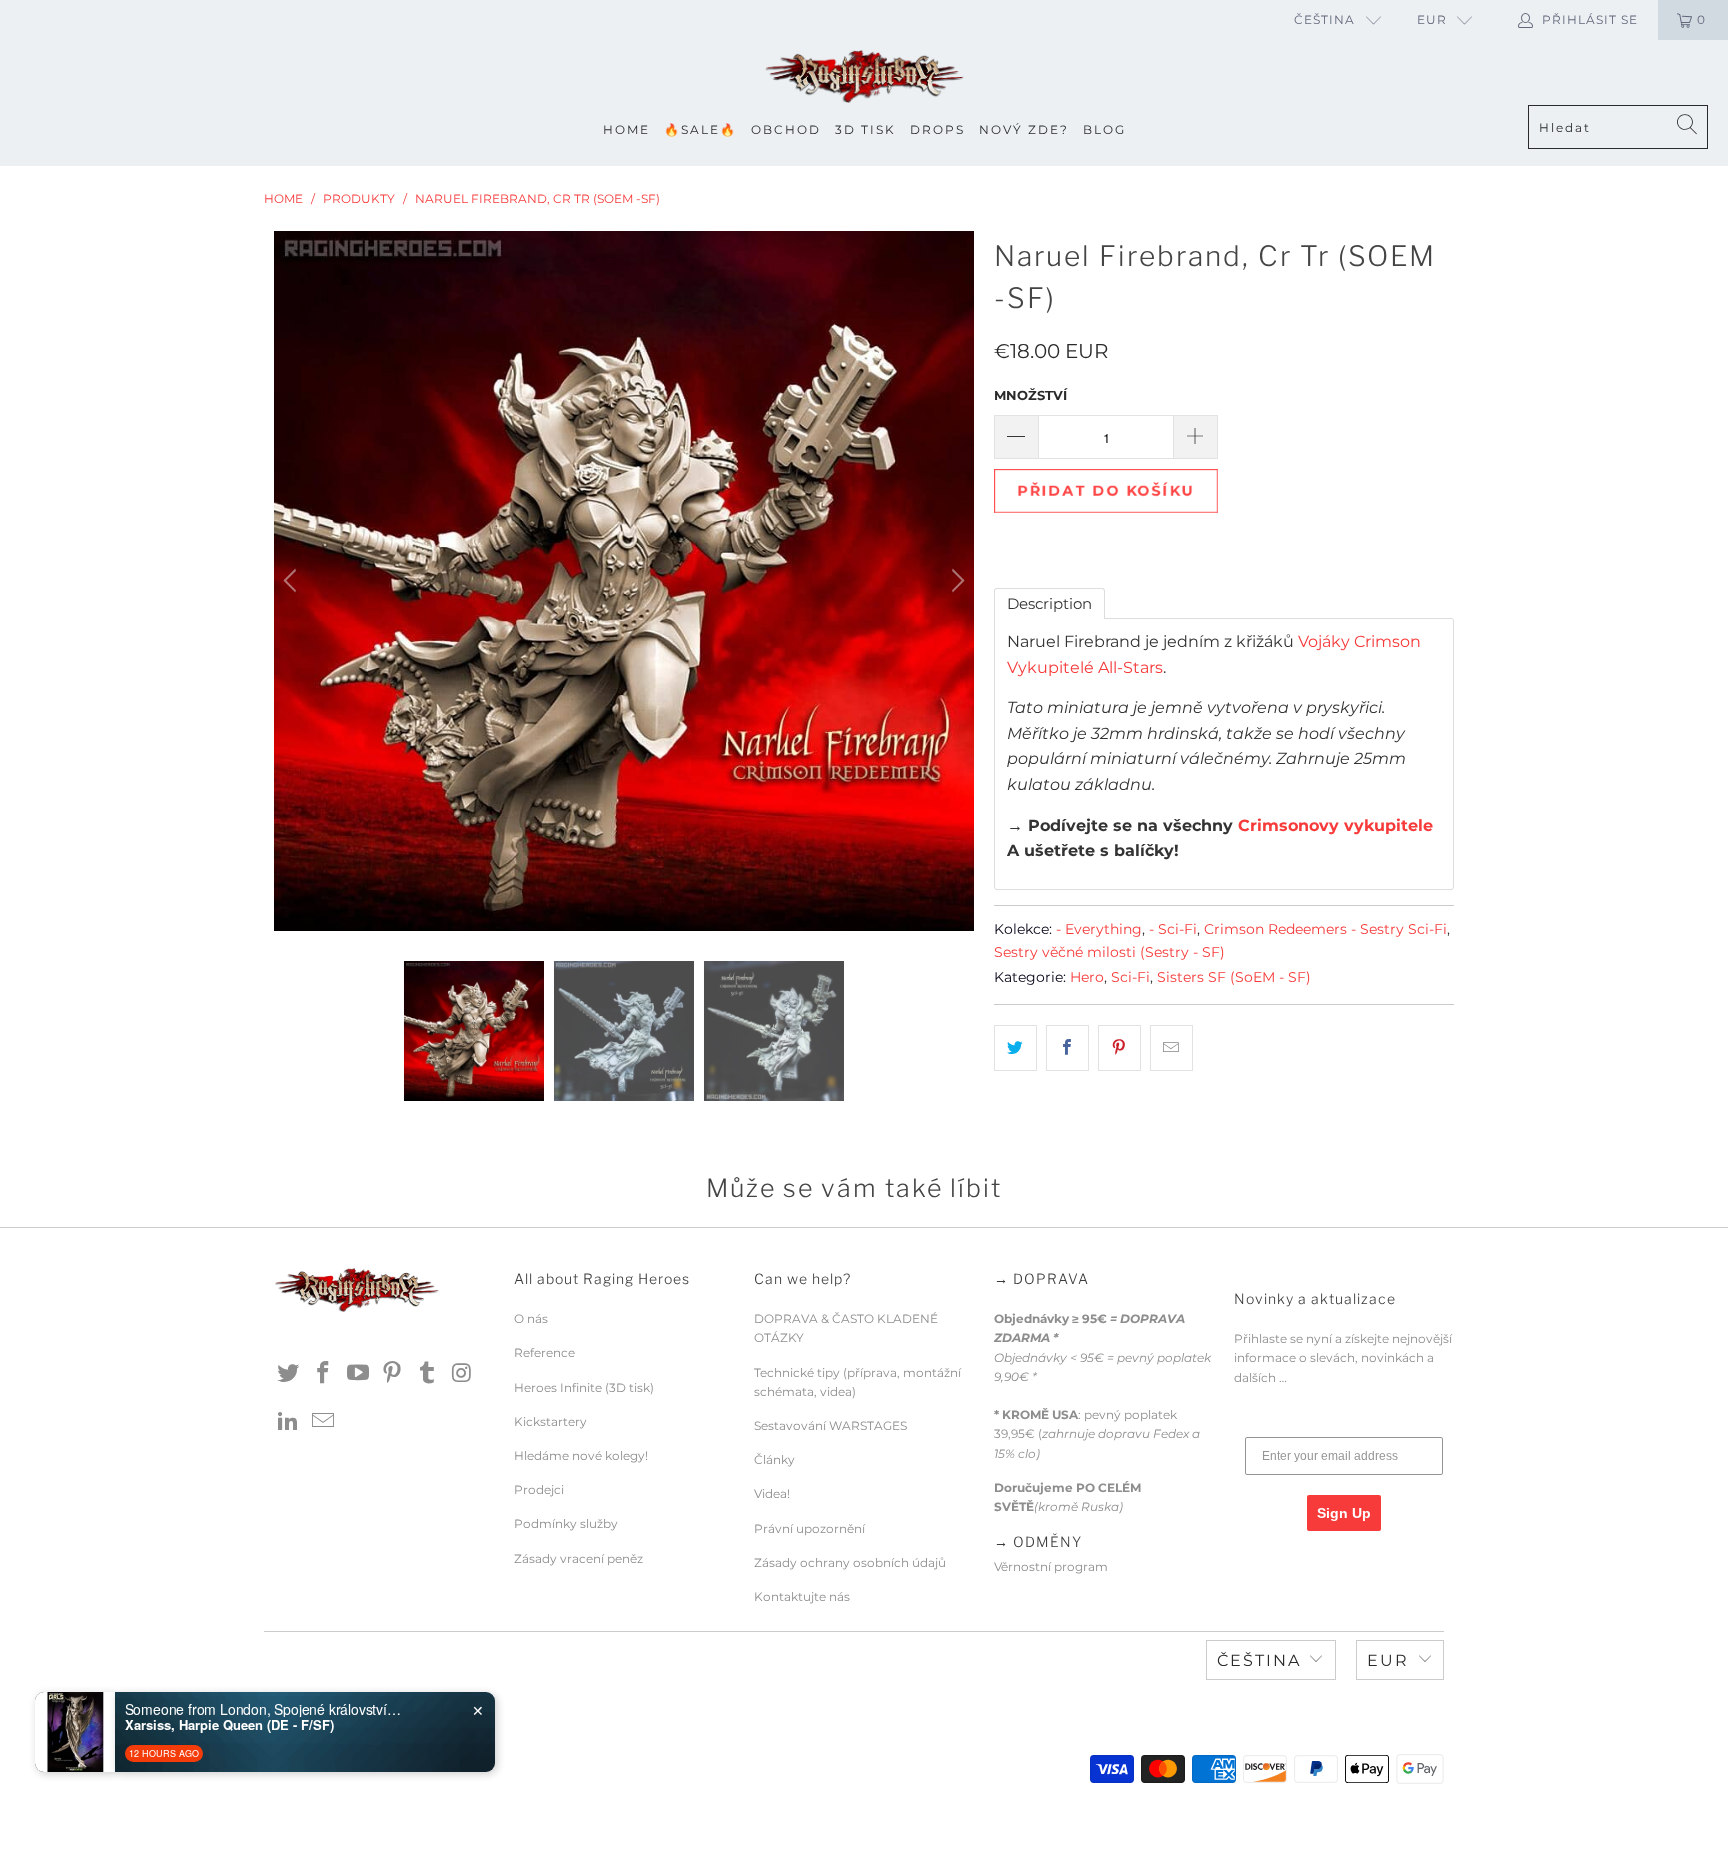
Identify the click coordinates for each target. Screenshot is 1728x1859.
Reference (544, 1352)
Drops (937, 129)
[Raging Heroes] (864, 77)
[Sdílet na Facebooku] (1067, 1048)
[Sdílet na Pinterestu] (1119, 1048)
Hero (1087, 977)
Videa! (772, 1493)
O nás (531, 1318)
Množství (1030, 395)
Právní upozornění (809, 1528)
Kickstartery (550, 1421)
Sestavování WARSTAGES (830, 1425)
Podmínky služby (566, 1523)
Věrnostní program (1051, 1566)
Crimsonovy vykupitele (1335, 825)
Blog (1104, 129)
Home (626, 129)
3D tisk (865, 129)
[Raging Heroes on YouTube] (358, 1374)
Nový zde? (1024, 129)
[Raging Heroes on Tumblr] (428, 1374)
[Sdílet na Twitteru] (1015, 1048)
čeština (1324, 19)
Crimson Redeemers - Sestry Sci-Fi (1325, 929)
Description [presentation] (1049, 603)
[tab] (1049, 603)
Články (774, 1459)
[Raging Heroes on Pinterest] (393, 1374)
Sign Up (1344, 1513)
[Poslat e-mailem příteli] (1171, 1048)
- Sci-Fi (1173, 929)
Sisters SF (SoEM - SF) (1234, 977)
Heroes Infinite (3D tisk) (584, 1387)
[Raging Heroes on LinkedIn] (289, 1422)
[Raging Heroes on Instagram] (462, 1374)
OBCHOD (786, 129)
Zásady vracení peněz (578, 1558)
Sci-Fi (1130, 977)
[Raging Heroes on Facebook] (324, 1374)
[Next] (955, 581)
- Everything (1099, 929)
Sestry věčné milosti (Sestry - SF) (1109, 952)
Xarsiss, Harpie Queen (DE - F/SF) (229, 1725)
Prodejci (539, 1489)
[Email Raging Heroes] (324, 1422)
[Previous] (293, 581)
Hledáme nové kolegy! (581, 1455)
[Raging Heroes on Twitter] (289, 1374)
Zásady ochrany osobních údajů (850, 1562)
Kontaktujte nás (802, 1596)
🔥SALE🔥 (700, 129)
